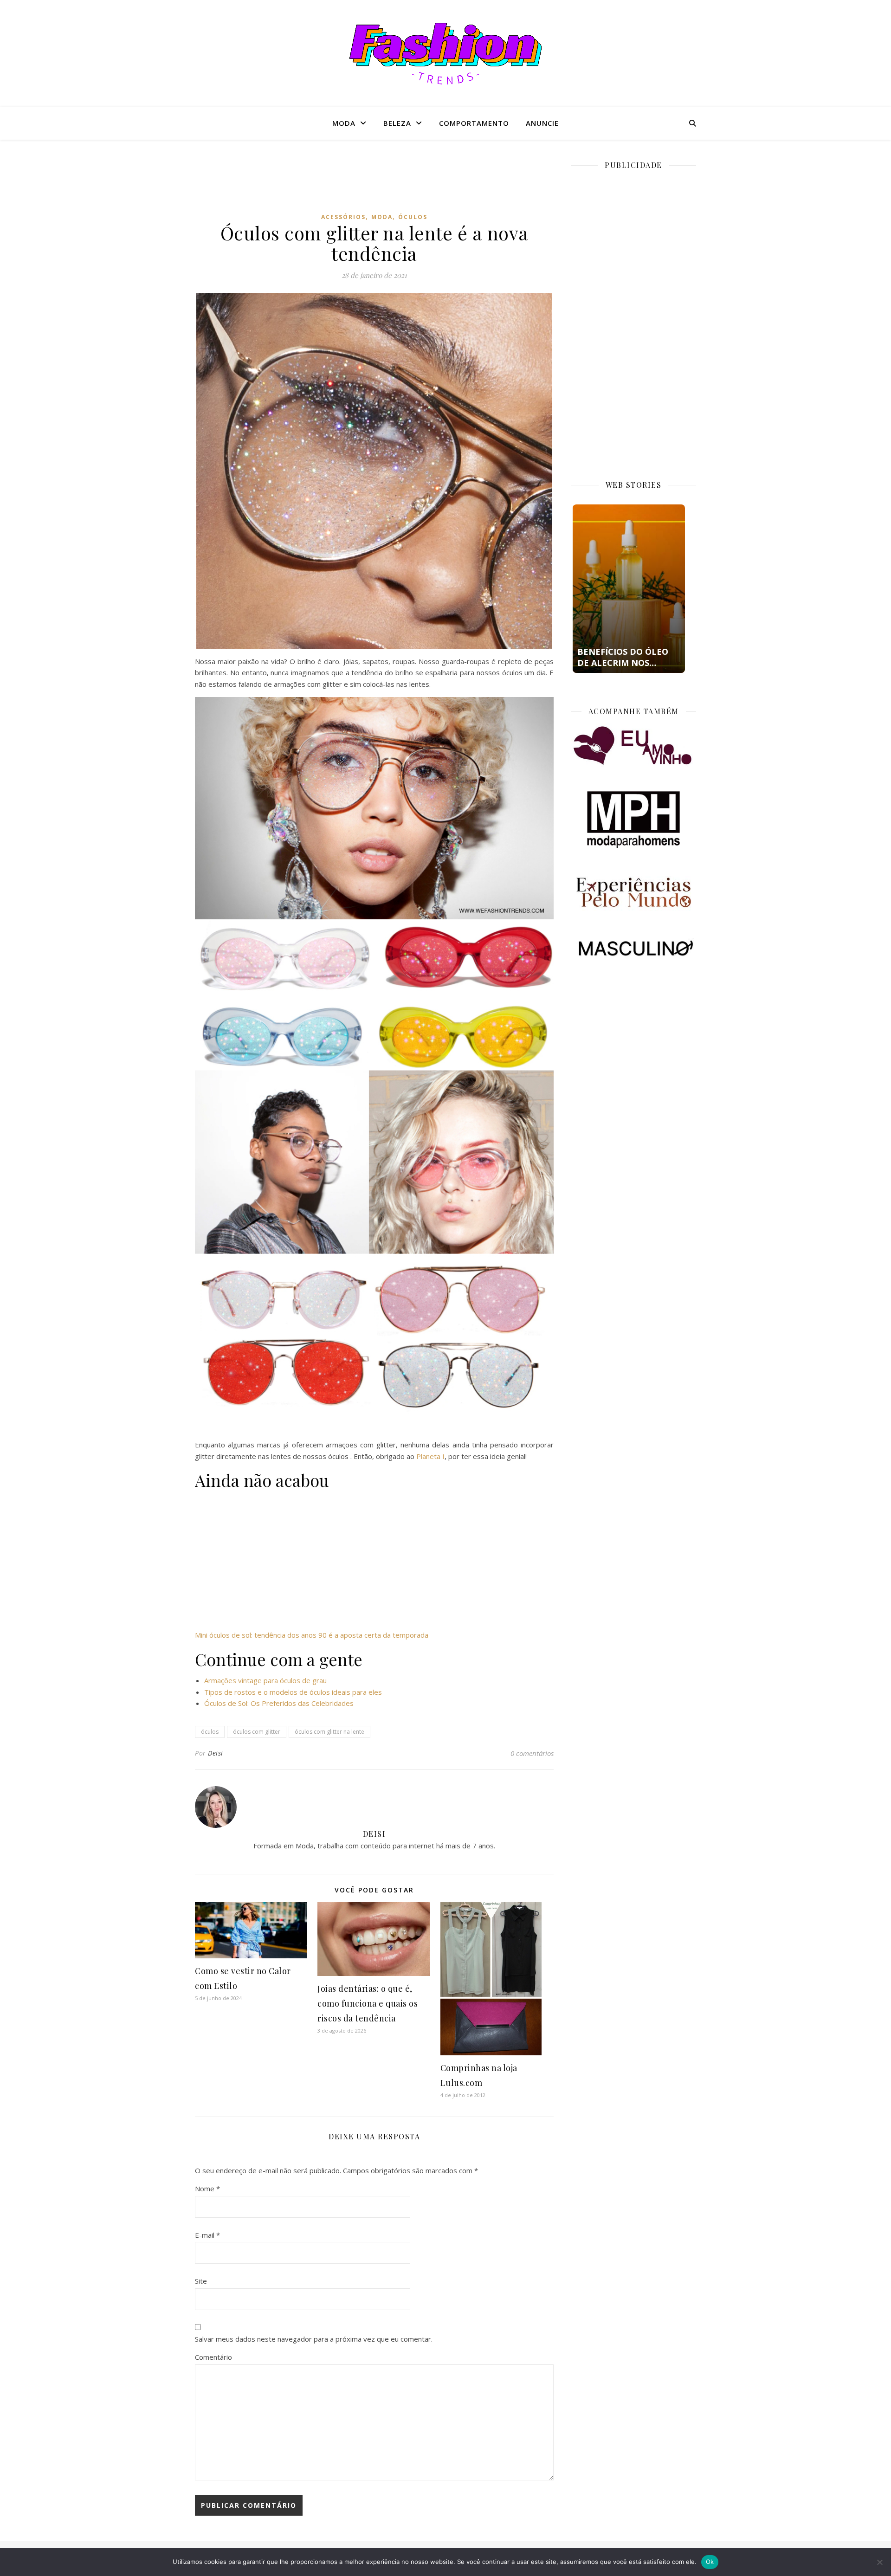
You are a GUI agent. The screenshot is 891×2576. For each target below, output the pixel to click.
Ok (710, 2562)
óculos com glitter (257, 1732)
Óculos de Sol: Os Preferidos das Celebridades (279, 1703)
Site (201, 2281)
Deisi (216, 1753)
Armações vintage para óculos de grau (265, 1680)
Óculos (413, 217)
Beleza (397, 123)
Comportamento (474, 123)
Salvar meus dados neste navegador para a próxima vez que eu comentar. (314, 2339)
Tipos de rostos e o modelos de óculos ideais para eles (293, 1692)
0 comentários (532, 1753)
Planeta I (430, 1456)
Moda (344, 123)
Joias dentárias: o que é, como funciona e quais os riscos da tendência (368, 2003)
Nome (207, 2189)
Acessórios (343, 217)
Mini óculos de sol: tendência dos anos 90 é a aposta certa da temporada (312, 1635)
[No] (879, 2562)
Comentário (213, 2357)
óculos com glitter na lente (329, 1732)
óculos (210, 1732)
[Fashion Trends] (445, 54)
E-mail (207, 2235)
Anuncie (542, 123)
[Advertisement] (374, 183)
